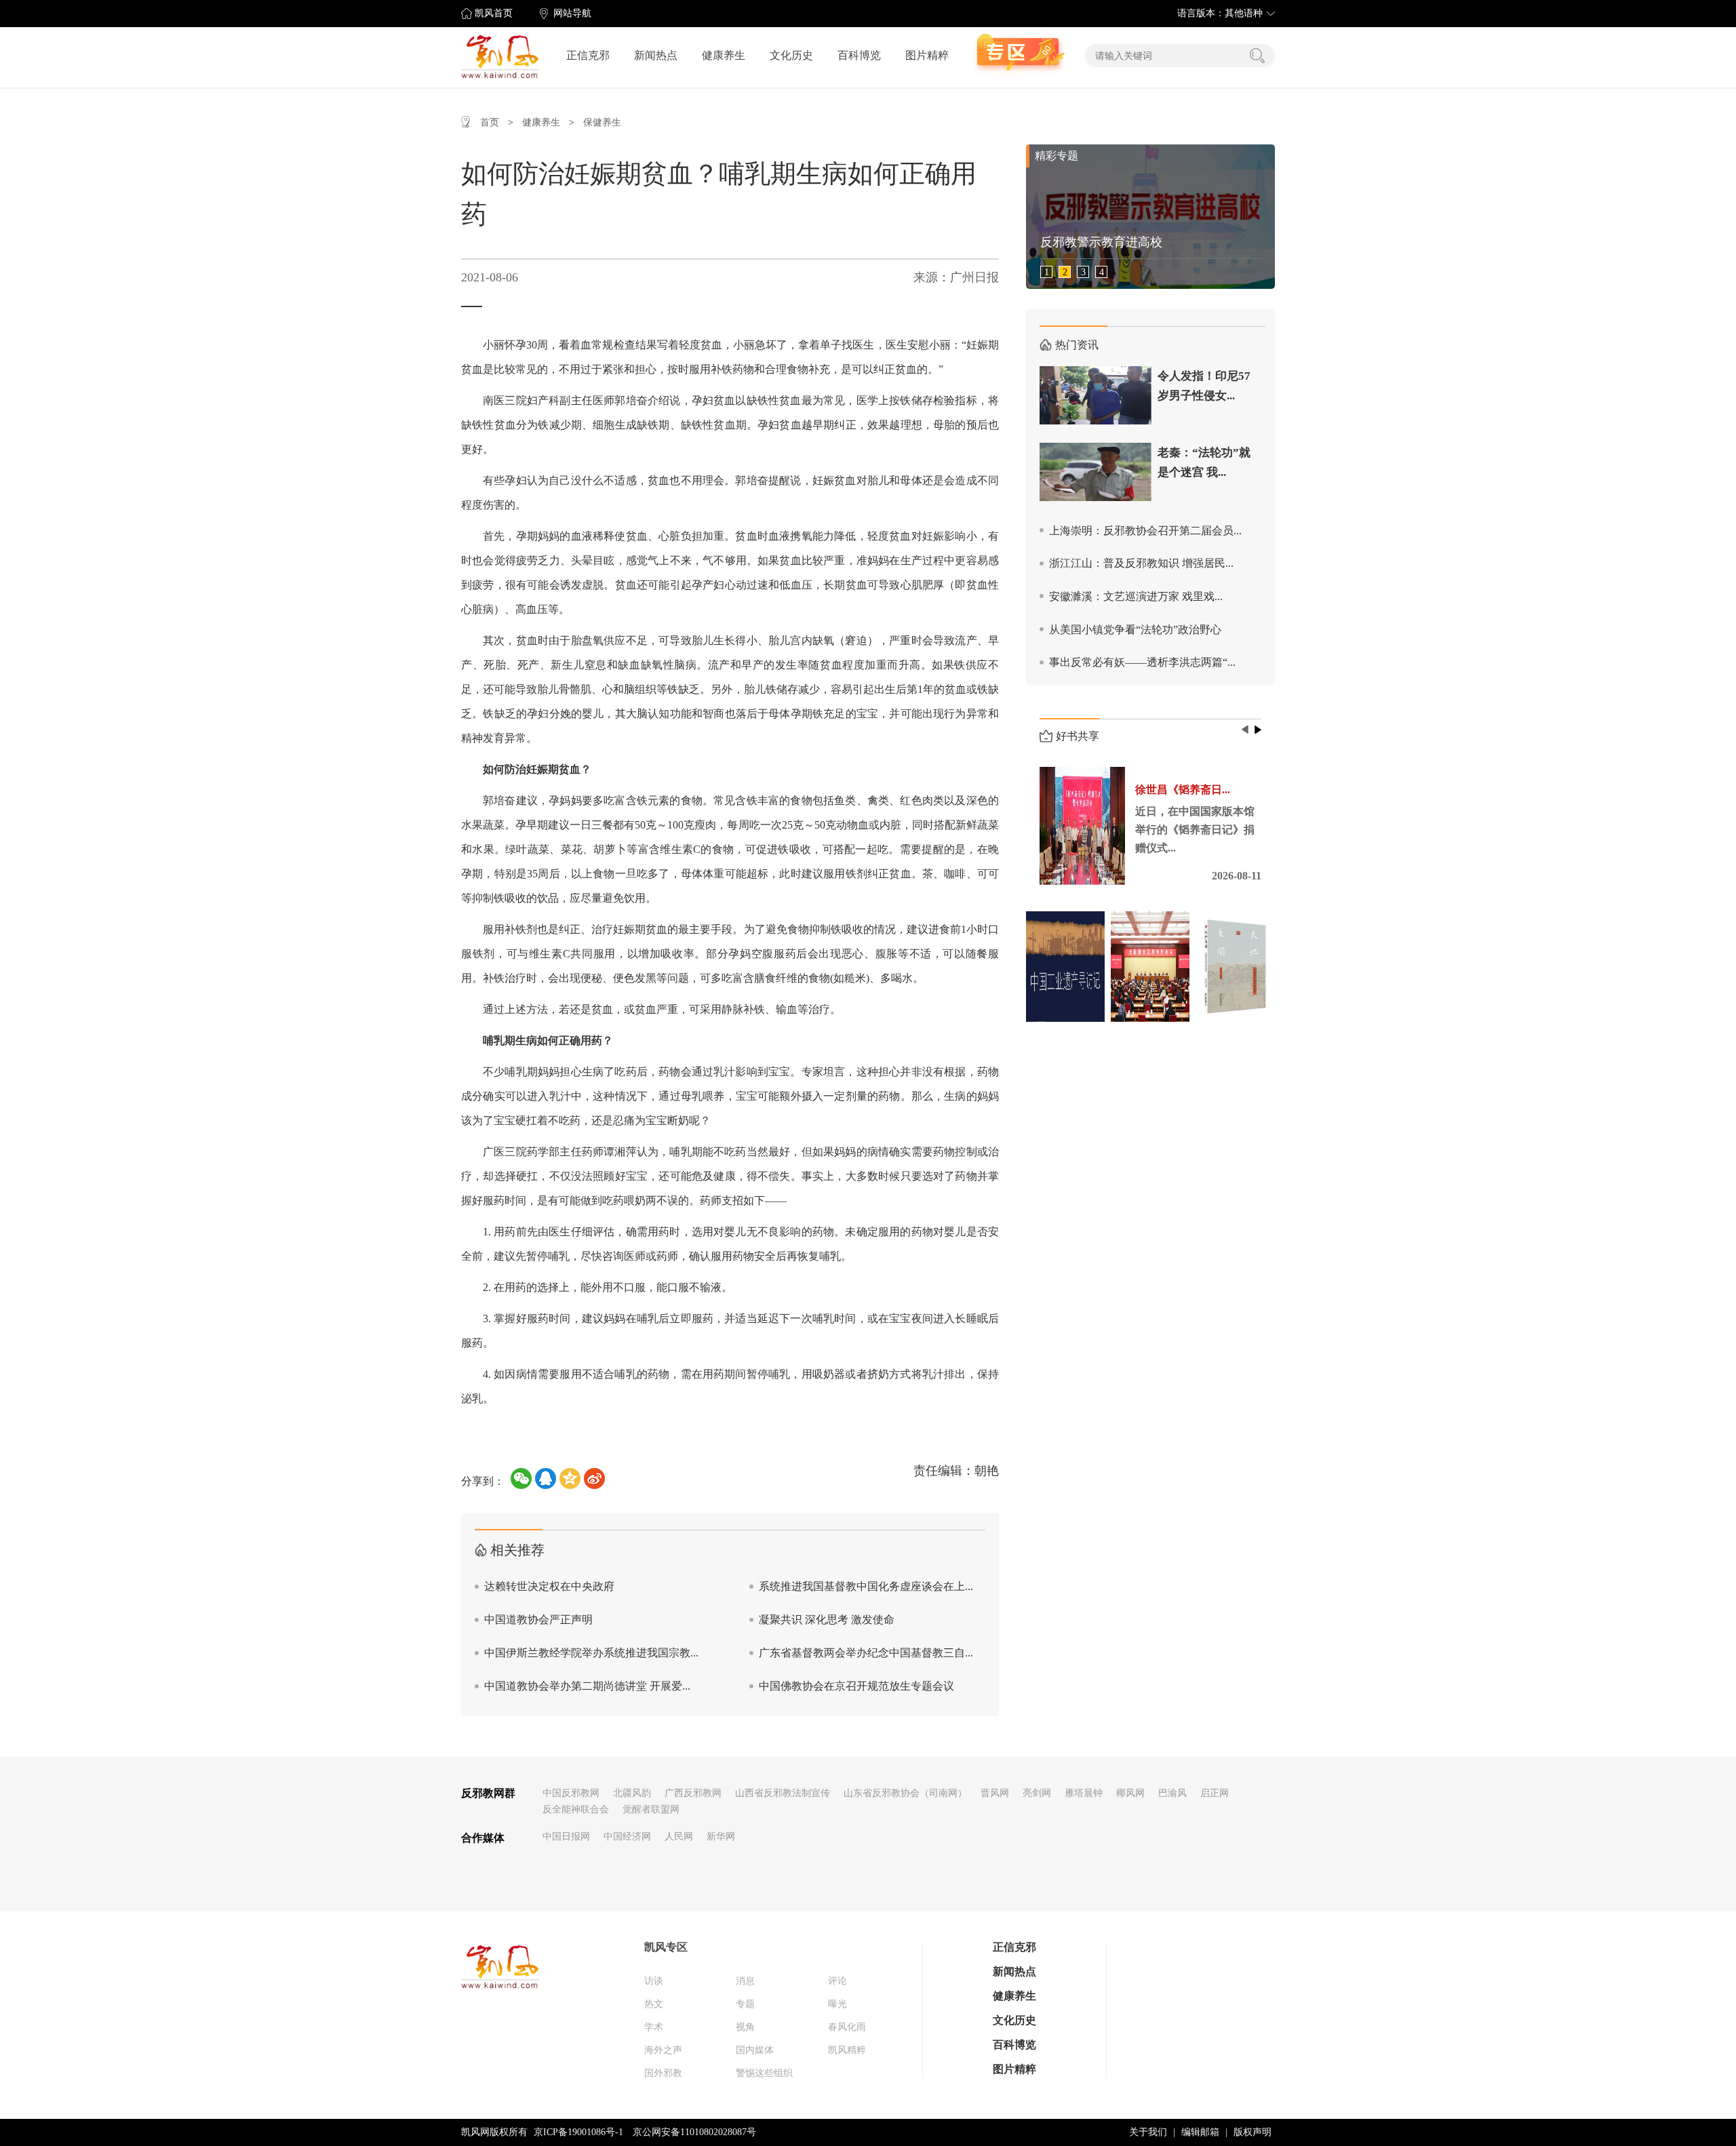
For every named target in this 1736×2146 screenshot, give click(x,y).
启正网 (1215, 1793)
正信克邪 (588, 55)
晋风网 (995, 1793)
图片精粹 (927, 55)
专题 (745, 2004)
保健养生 (602, 122)
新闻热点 (656, 55)
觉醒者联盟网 (651, 1809)
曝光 (837, 2004)
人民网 (679, 1836)
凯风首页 (494, 13)
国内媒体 (755, 2050)
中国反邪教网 (571, 1793)
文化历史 (791, 55)
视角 (745, 2027)
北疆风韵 (632, 1793)
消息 (745, 1981)
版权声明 (1252, 2132)
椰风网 (1130, 1793)
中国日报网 (566, 1836)
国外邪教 (663, 2073)
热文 (654, 2004)
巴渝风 (1172, 1793)
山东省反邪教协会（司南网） (905, 1793)
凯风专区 (666, 1947)
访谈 (654, 1981)
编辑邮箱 (1200, 2132)
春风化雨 (847, 2027)
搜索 (1257, 56)
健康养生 (724, 55)
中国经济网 (627, 1836)
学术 (654, 2027)
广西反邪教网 (693, 1793)
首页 (490, 122)
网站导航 (572, 13)
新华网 (721, 1836)
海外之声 (663, 2050)
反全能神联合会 (576, 1809)
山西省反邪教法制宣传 (783, 1793)
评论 (837, 1981)
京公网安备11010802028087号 (694, 2132)
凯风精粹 (847, 2050)
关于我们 (1148, 2132)
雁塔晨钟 (1084, 1793)
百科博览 (859, 55)
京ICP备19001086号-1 (578, 2132)
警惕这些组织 (764, 2073)
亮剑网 (1037, 1793)
